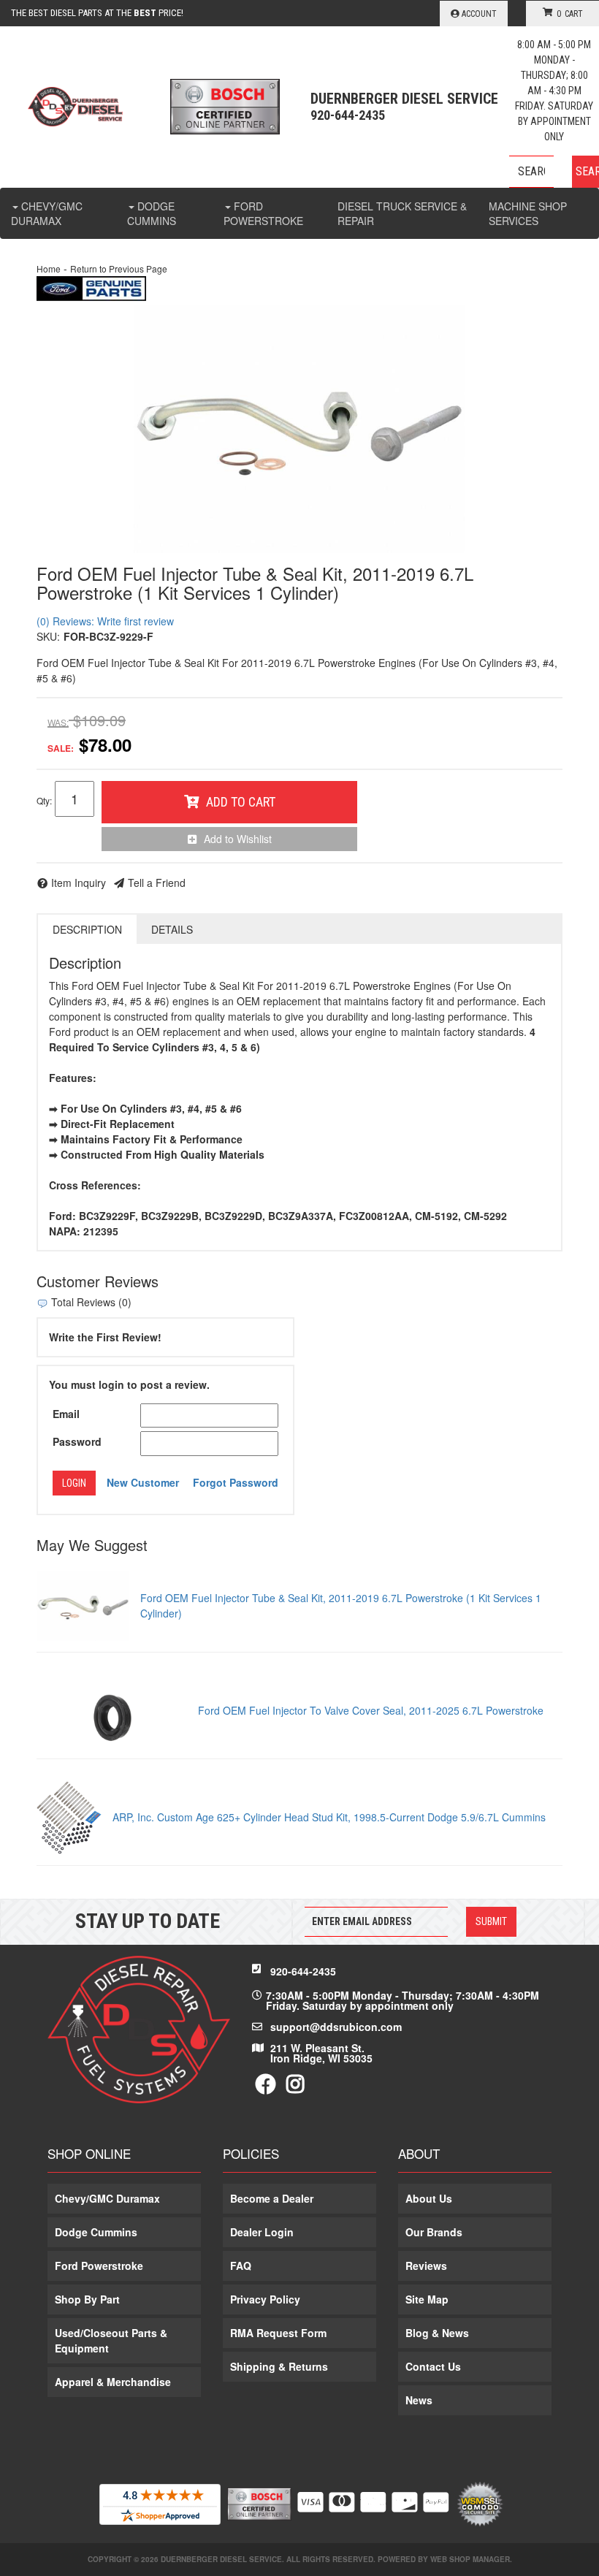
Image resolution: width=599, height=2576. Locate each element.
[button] (554, 172)
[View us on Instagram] (295, 2087)
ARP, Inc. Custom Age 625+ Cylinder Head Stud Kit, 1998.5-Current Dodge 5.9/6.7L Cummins (329, 1817)
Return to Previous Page (119, 268)
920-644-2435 (303, 1971)
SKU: (48, 636)
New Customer (143, 1482)
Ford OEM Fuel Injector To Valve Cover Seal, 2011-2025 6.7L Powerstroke (371, 1710)
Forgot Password (236, 1482)
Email (66, 1414)
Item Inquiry (79, 883)
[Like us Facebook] (266, 2087)
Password (77, 1441)
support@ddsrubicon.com (336, 2027)
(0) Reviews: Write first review (105, 621)
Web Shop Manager (470, 2559)
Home (49, 268)
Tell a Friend (157, 883)
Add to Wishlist (238, 839)
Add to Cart (241, 802)
